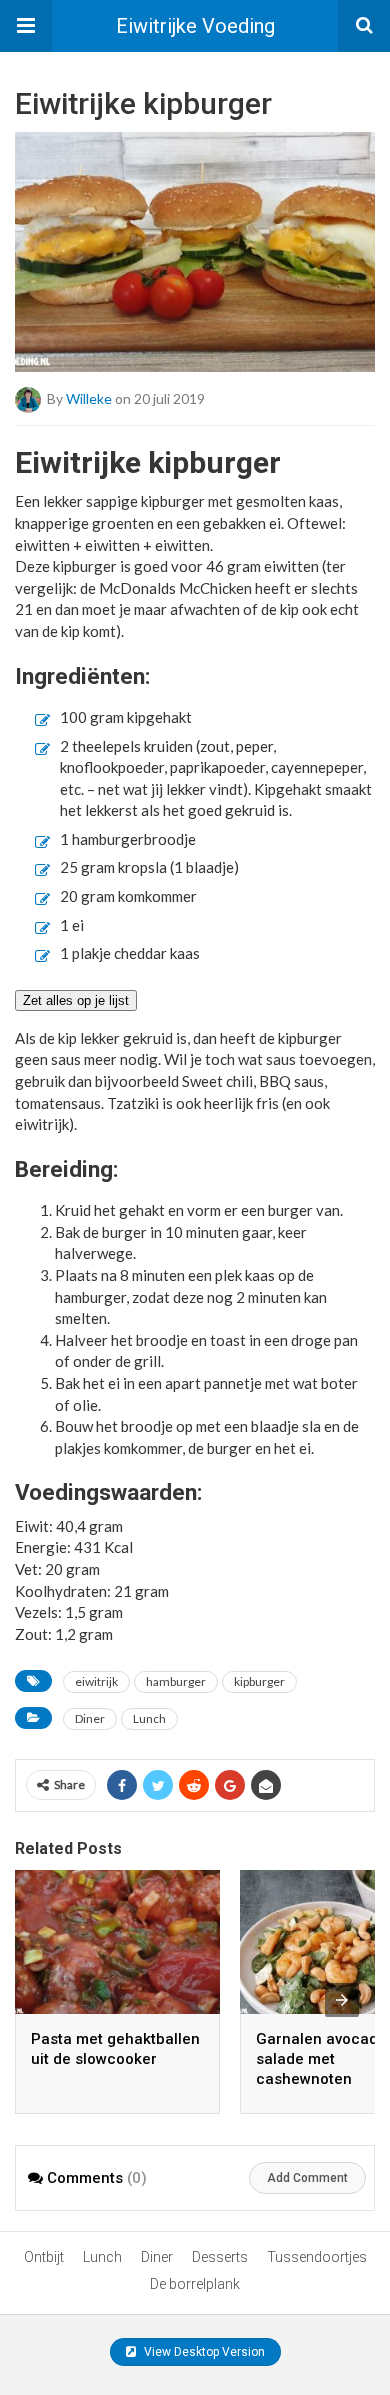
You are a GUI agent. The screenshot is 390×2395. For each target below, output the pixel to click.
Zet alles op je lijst (76, 1000)
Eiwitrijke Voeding (195, 26)
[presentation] (342, 2000)
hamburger (176, 1681)
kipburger (259, 1681)
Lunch (149, 1718)
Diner (90, 1718)
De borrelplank (195, 2284)
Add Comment (307, 2178)
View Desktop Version (203, 2352)
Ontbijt (44, 2257)
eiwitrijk (96, 1681)
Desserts (220, 2257)
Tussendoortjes (317, 2257)
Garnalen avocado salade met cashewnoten (321, 2059)
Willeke (89, 398)
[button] (26, 26)
